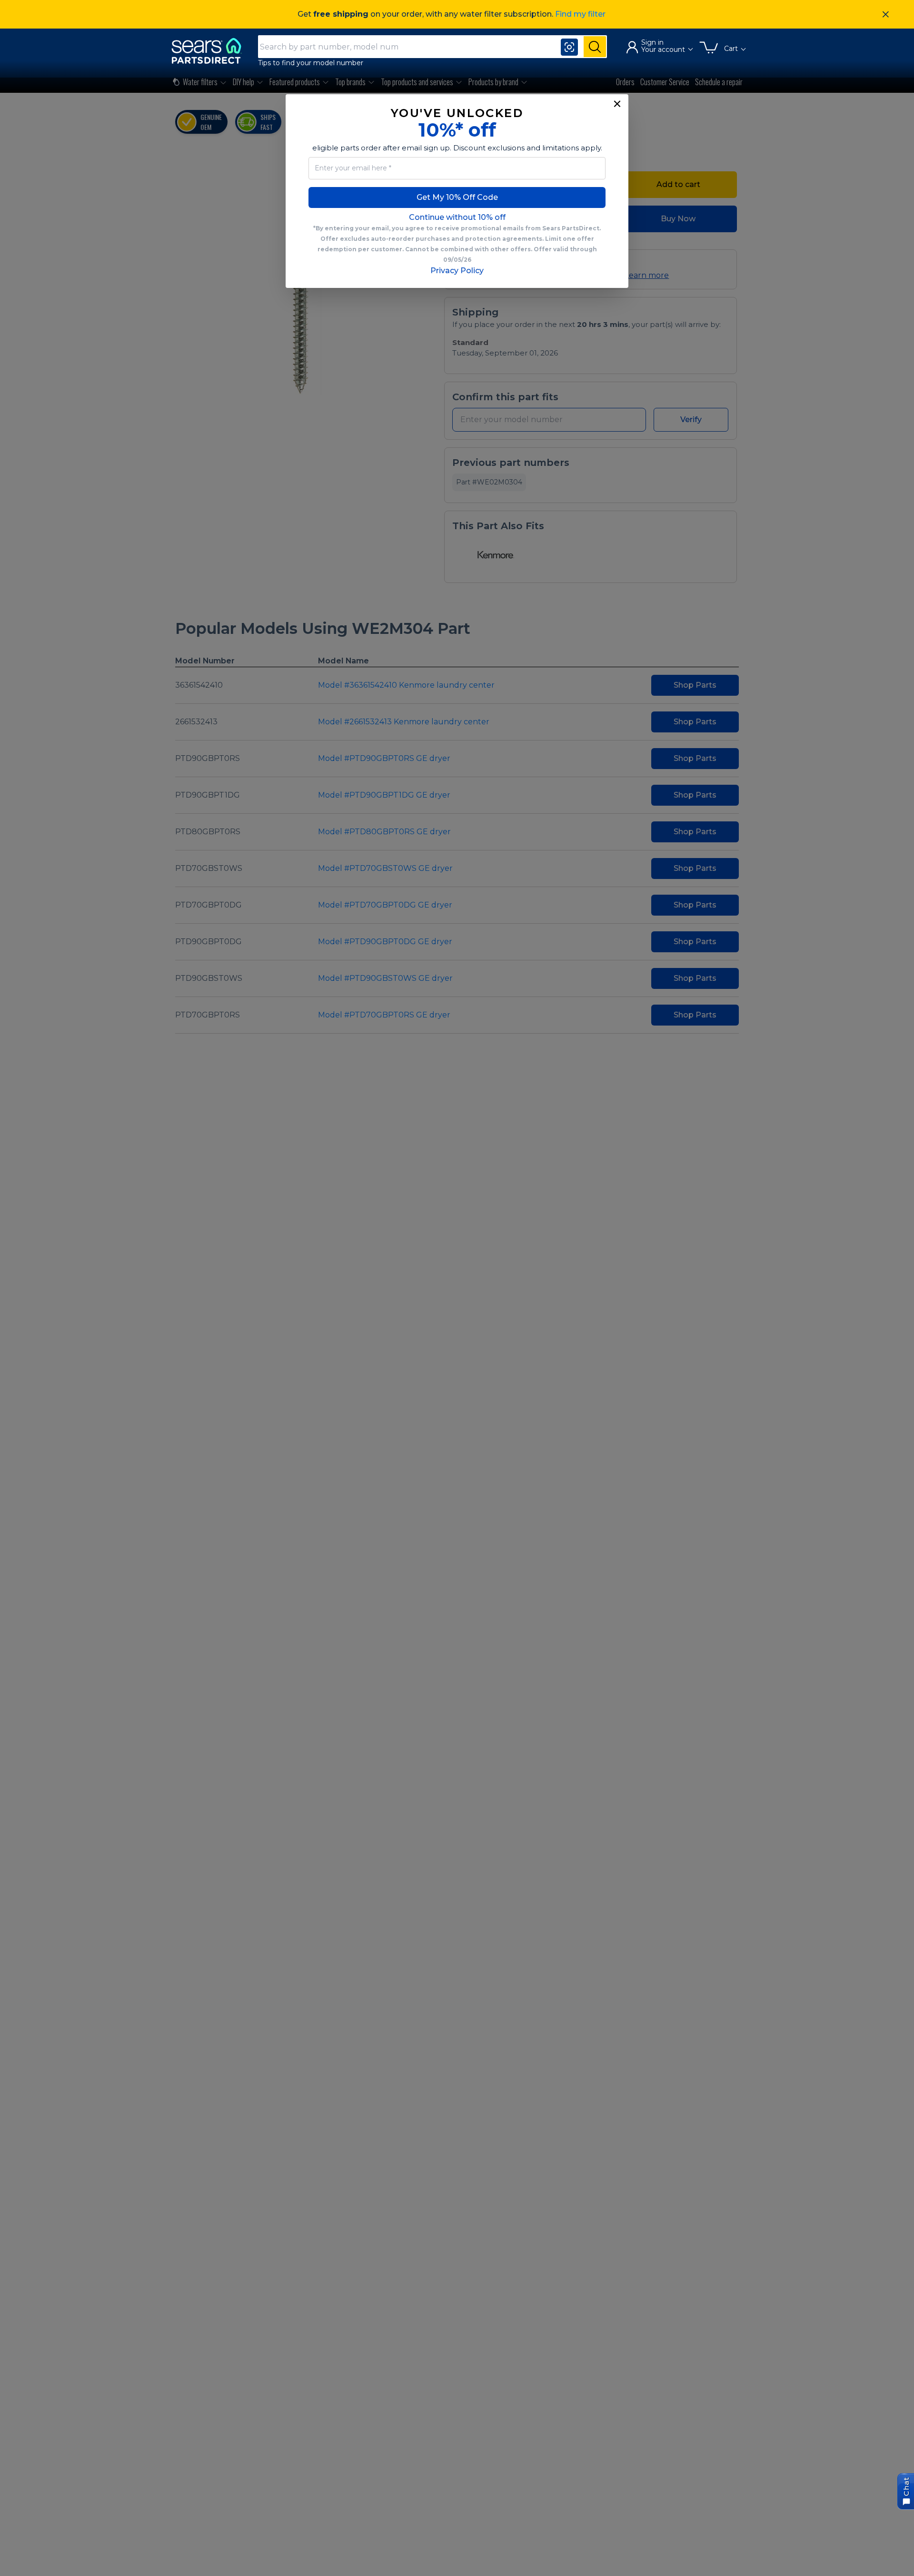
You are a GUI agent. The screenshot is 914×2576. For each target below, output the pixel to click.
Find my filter (580, 14)
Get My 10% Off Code (457, 197)
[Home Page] (211, 51)
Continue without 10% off (457, 217)
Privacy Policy (457, 271)
